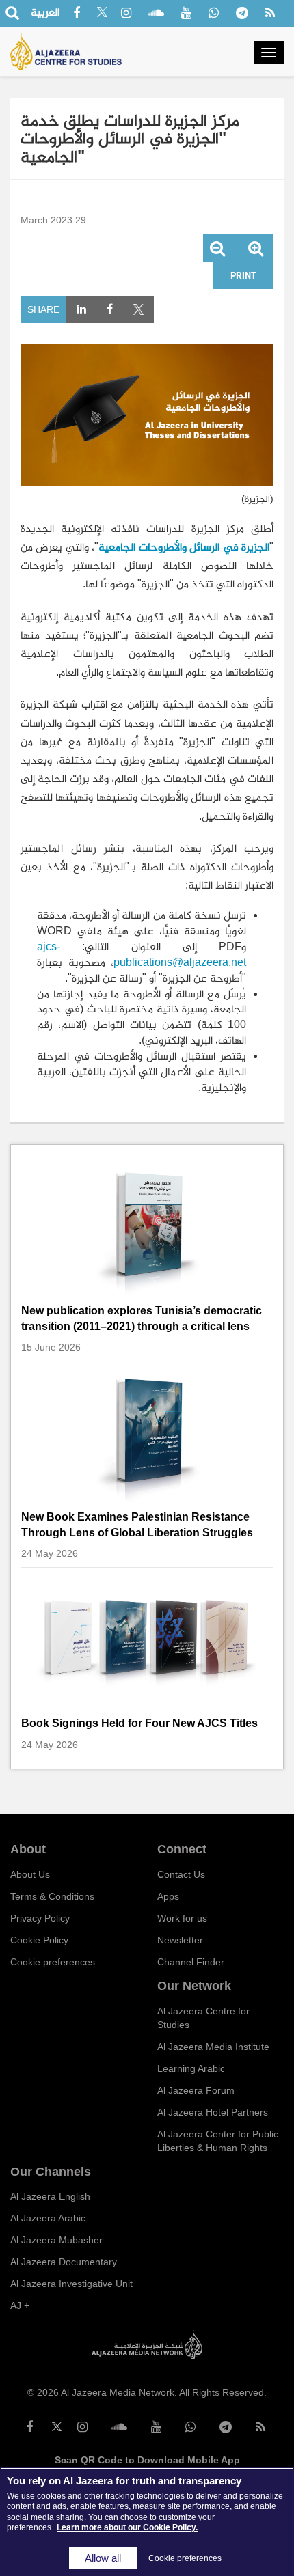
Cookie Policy (39, 1940)
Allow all (103, 2558)
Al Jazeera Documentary (64, 2262)
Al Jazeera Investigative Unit (71, 2284)
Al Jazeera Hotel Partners (213, 2112)
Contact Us (181, 1874)
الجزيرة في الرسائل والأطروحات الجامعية (184, 547)
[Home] (66, 52)
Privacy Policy (40, 1918)
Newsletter (180, 1940)
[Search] (12, 14)
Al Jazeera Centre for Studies (203, 2018)
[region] (147, 2522)
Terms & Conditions (52, 1896)
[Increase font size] (256, 250)
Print (243, 275)
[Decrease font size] (217, 250)
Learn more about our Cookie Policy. (127, 2527)
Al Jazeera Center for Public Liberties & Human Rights (218, 2141)
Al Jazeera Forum (196, 2090)
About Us (30, 1874)
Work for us (182, 1918)
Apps (168, 1896)
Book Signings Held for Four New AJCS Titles (139, 1723)
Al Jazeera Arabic (48, 2218)
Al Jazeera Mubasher (56, 2240)
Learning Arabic (191, 2068)
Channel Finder (191, 1962)
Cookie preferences (53, 1962)
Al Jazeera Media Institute (213, 2047)
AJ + (20, 2305)
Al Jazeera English (50, 2196)
